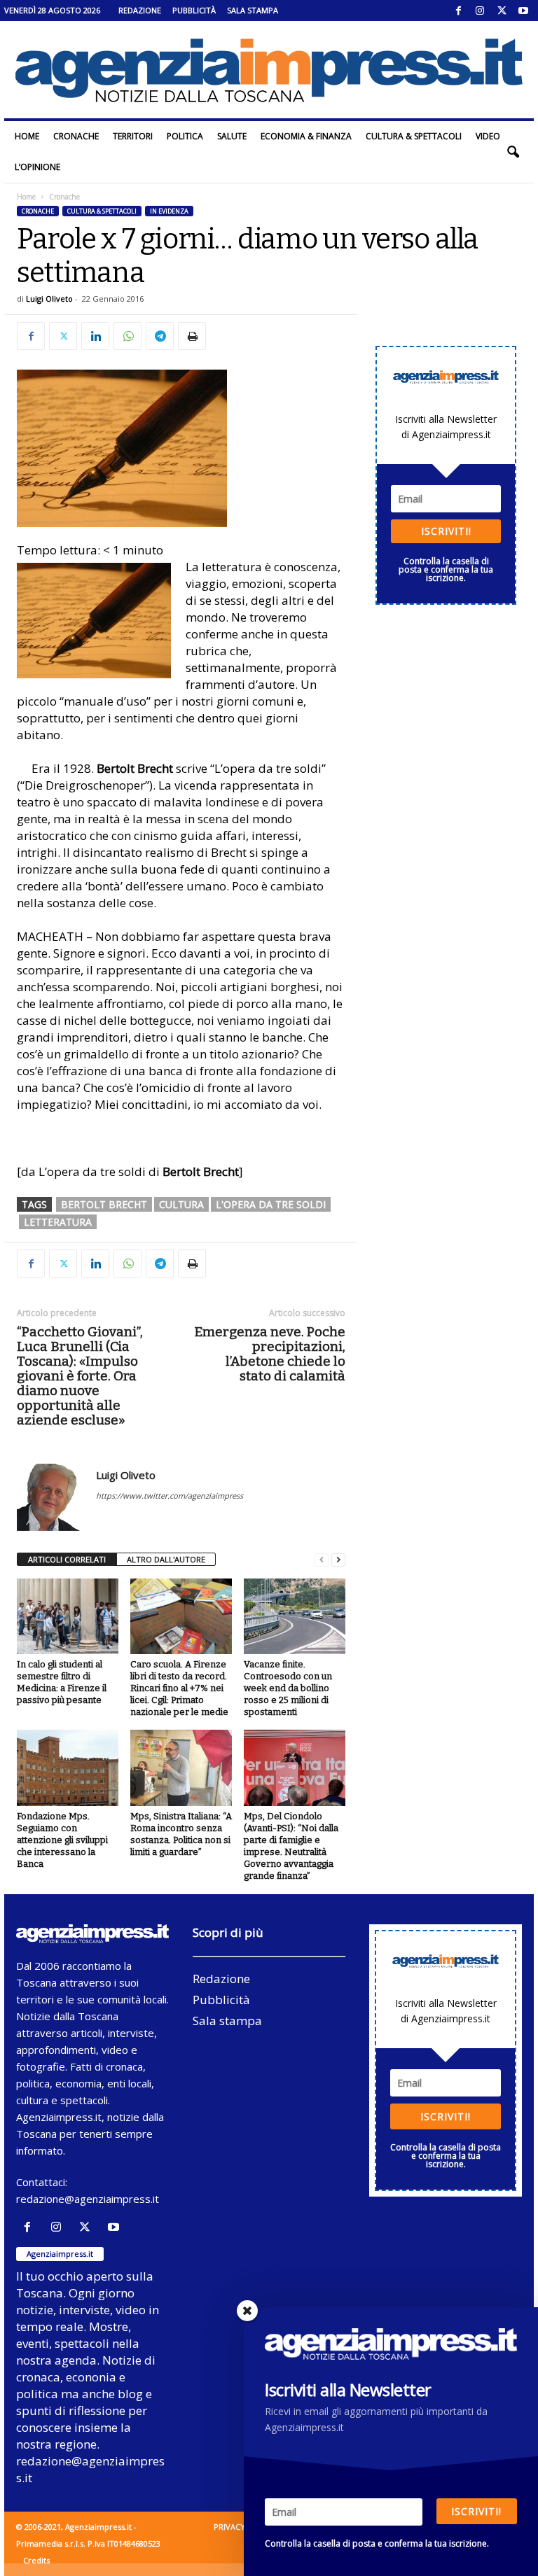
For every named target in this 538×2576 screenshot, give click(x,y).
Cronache (76, 136)
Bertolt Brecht (104, 1204)
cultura (181, 1204)
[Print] (192, 336)
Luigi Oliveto (49, 299)
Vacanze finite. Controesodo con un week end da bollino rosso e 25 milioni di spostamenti (288, 1688)
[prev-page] (322, 1560)
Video (488, 136)
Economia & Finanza (306, 136)
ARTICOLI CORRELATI (67, 1559)
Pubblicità (194, 10)
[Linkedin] (95, 336)
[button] (513, 152)
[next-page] (338, 1560)
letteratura (58, 1222)
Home (27, 136)
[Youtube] (523, 10)
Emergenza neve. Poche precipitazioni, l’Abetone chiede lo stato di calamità (270, 1354)
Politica (185, 136)
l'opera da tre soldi (271, 1204)
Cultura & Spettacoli (414, 136)
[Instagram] (480, 10)
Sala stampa (253, 10)
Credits (36, 2560)
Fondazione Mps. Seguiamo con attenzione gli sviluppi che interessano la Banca (62, 1840)
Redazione (140, 10)
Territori (133, 136)
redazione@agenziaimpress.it (88, 2199)
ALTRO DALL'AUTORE (166, 1559)
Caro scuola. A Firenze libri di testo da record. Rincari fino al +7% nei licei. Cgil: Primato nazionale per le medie (179, 1688)
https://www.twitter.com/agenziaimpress (170, 1496)
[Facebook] (458, 10)
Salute (232, 136)
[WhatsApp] (127, 336)
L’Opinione (37, 167)
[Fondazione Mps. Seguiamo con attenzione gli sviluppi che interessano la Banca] (68, 1767)
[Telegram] (160, 336)
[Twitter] (502, 10)
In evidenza (169, 211)
